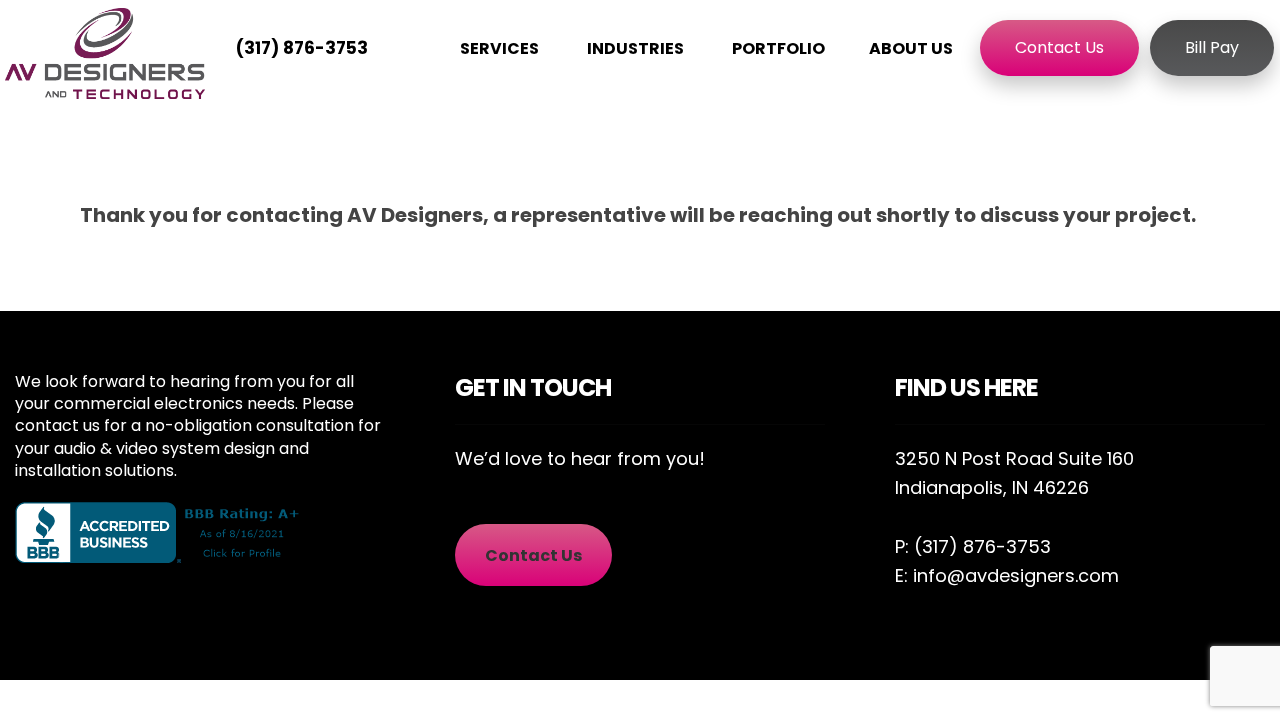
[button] (533, 555)
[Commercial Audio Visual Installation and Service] (105, 53)
